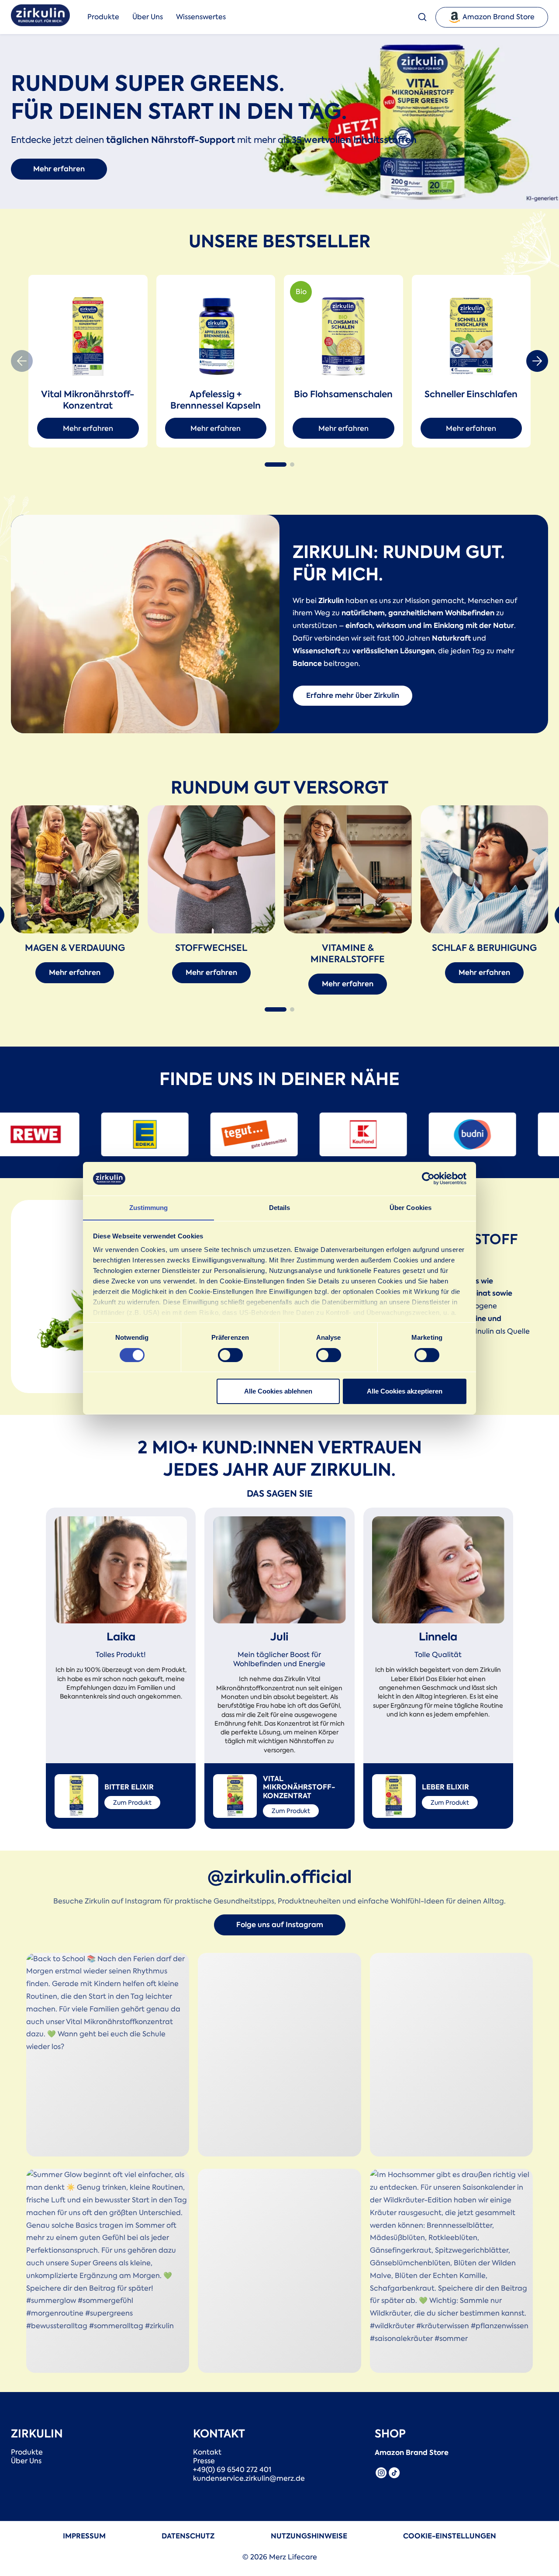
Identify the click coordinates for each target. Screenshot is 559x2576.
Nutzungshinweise (309, 2536)
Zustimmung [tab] (149, 1207)
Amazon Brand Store (499, 17)
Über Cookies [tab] (411, 1207)
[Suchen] (427, 17)
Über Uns (148, 17)
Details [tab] (280, 1207)
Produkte (103, 17)
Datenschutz (188, 2536)
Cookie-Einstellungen (450, 2536)
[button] (201, 17)
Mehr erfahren (59, 169)
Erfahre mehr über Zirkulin (353, 695)
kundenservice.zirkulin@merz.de (249, 2479)
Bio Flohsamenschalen (343, 394)
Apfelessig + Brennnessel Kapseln (216, 400)
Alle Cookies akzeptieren (405, 1391)
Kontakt (207, 2452)
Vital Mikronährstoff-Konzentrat (88, 400)
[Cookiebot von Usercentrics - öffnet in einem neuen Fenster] (428, 1179)
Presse (204, 2461)
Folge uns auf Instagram (280, 1925)
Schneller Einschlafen (471, 394)
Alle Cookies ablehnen (278, 1391)
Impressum (84, 2536)
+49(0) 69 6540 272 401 (232, 2470)
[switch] (230, 1355)
